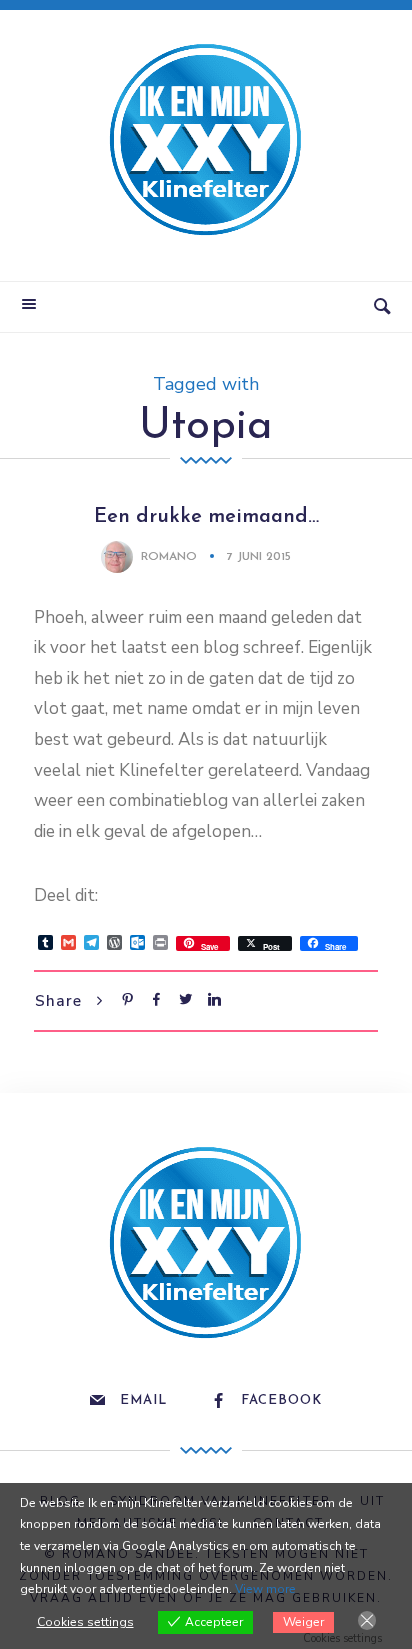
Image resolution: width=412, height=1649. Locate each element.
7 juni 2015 (259, 557)
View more (265, 1589)
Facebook (281, 1400)
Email (143, 1400)
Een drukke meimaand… (206, 517)
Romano (169, 557)
